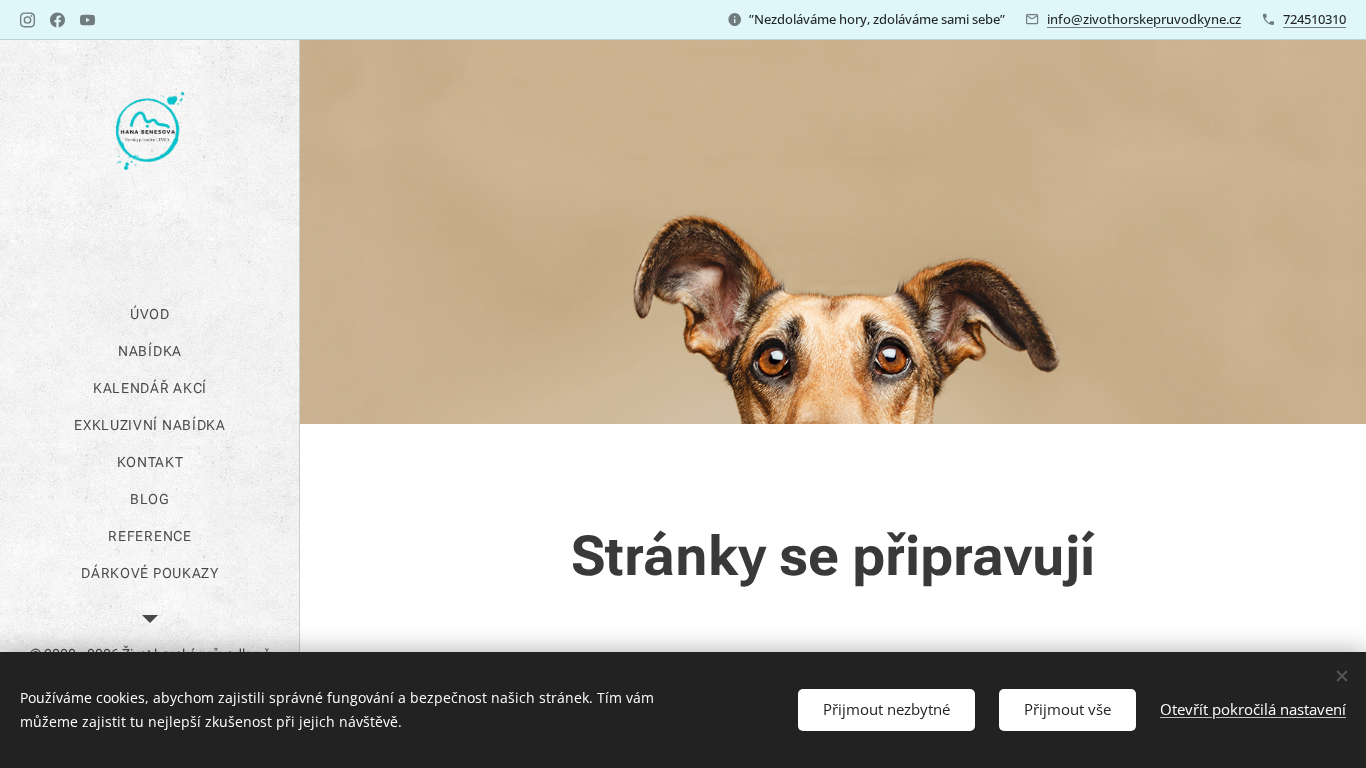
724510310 (1314, 19)
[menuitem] (150, 314)
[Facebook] (57, 20)
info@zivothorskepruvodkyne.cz (1144, 19)
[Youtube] (87, 20)
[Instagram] (27, 20)
